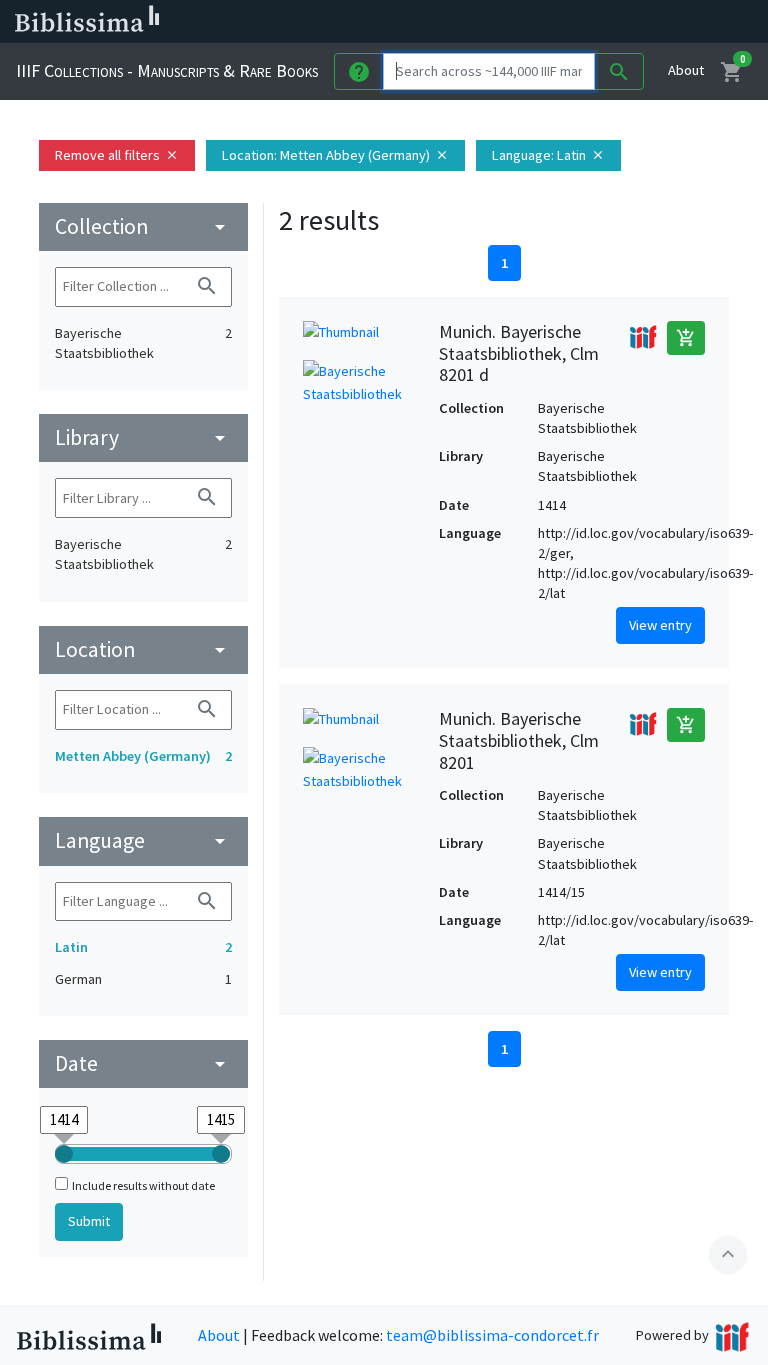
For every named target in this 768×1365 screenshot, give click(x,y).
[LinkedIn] (540, 22)
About (686, 70)
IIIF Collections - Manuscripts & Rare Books (167, 70)
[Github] (668, 22)
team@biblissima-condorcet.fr (492, 1335)
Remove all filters (117, 155)
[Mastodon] (604, 22)
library (143, 437)
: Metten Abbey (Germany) (335, 155)
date (143, 1063)
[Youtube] (636, 22)
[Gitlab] (700, 22)
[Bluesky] (572, 22)
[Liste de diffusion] (508, 22)
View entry (660, 625)
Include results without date (143, 1185)
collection (143, 226)
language (143, 840)
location (143, 649)
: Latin (548, 155)
